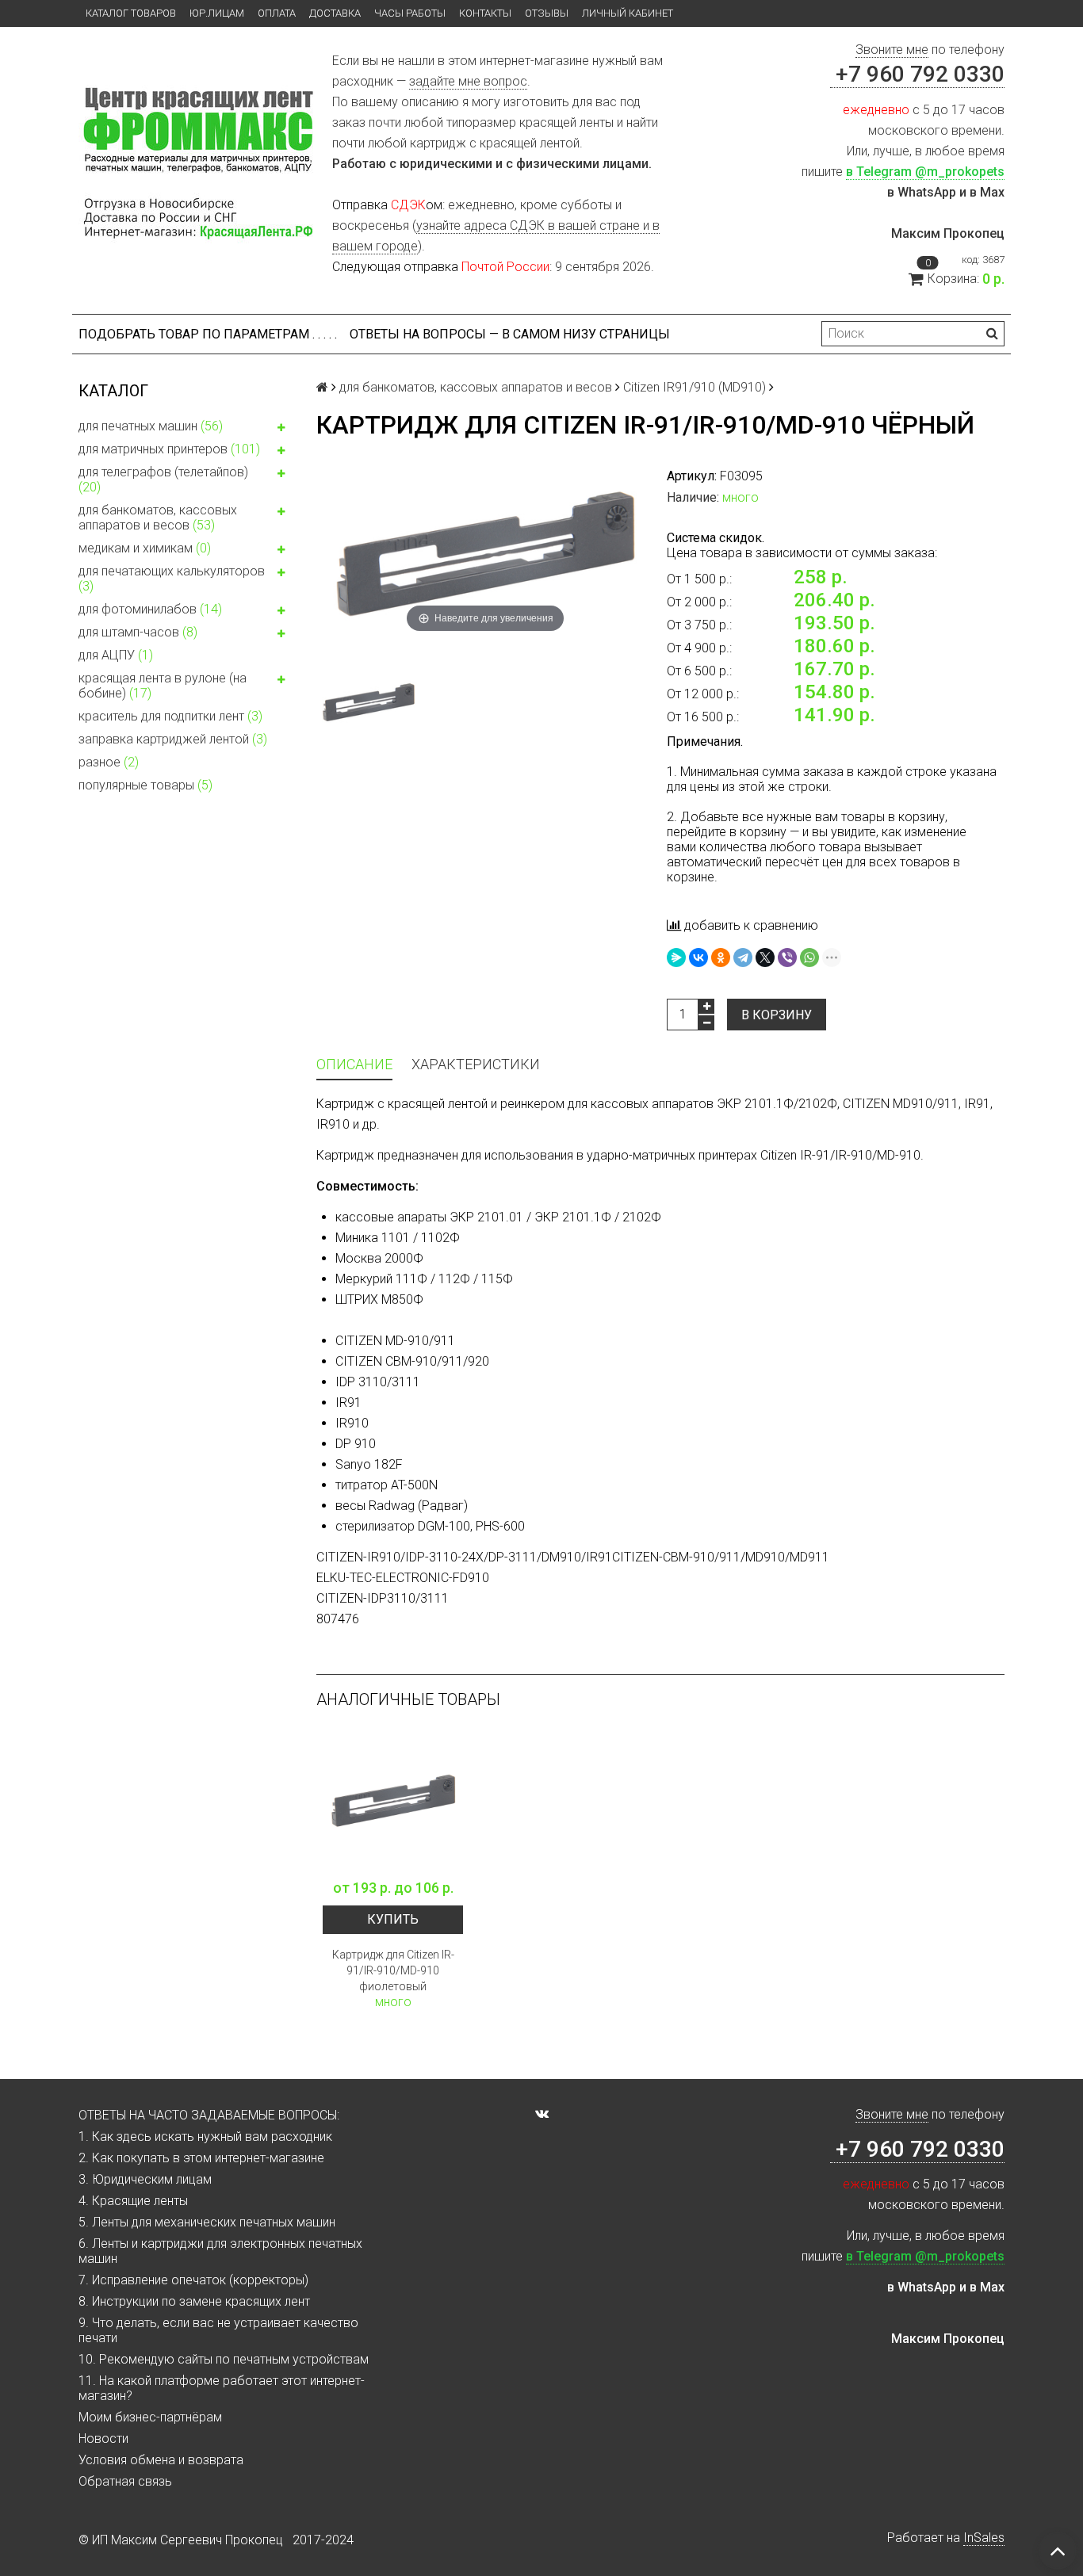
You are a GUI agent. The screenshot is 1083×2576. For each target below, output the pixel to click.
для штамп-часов (138, 632)
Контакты (485, 13)
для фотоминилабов (150, 609)
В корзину (777, 1015)
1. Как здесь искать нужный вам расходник (205, 2136)
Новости (103, 2438)
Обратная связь (125, 2481)
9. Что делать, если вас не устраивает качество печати (218, 2330)
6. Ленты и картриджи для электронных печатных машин (220, 2251)
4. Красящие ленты (133, 2201)
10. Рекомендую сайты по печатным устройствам (224, 2359)
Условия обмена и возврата (161, 2460)
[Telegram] (743, 957)
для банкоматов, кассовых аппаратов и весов (158, 518)
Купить (393, 1919)
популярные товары (145, 785)
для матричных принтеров (169, 449)
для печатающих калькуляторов (172, 579)
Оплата (277, 13)
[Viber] (787, 957)
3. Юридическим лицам (145, 2179)
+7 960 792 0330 (917, 74)
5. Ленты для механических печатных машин (207, 2222)
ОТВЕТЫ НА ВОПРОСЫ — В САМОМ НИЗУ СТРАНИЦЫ (510, 334)
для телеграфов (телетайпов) (163, 480)
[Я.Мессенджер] (676, 957)
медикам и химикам (145, 548)
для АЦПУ (116, 655)
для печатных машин (151, 426)
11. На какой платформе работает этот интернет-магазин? (222, 2388)
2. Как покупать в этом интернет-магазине (201, 2158)
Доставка (335, 13)
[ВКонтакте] (698, 957)
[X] (765, 957)
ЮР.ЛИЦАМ (217, 13)
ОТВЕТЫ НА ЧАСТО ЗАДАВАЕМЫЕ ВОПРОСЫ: (209, 2115)
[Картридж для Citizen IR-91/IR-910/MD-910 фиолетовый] (393, 1800)
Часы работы (410, 13)
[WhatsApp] (809, 957)
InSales (984, 2538)
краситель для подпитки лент (170, 716)
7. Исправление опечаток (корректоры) (193, 2280)
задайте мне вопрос (468, 81)
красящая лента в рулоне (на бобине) (163, 686)
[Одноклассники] (721, 957)
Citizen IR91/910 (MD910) (695, 387)
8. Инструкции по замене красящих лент (194, 2301)
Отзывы (547, 13)
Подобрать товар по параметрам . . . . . (208, 334)
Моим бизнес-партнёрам (150, 2417)
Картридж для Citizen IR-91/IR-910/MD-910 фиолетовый (393, 1970)
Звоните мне (892, 50)
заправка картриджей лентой (173, 739)
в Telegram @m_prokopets (925, 172)
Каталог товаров (131, 13)
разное (109, 762)
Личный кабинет (628, 13)
